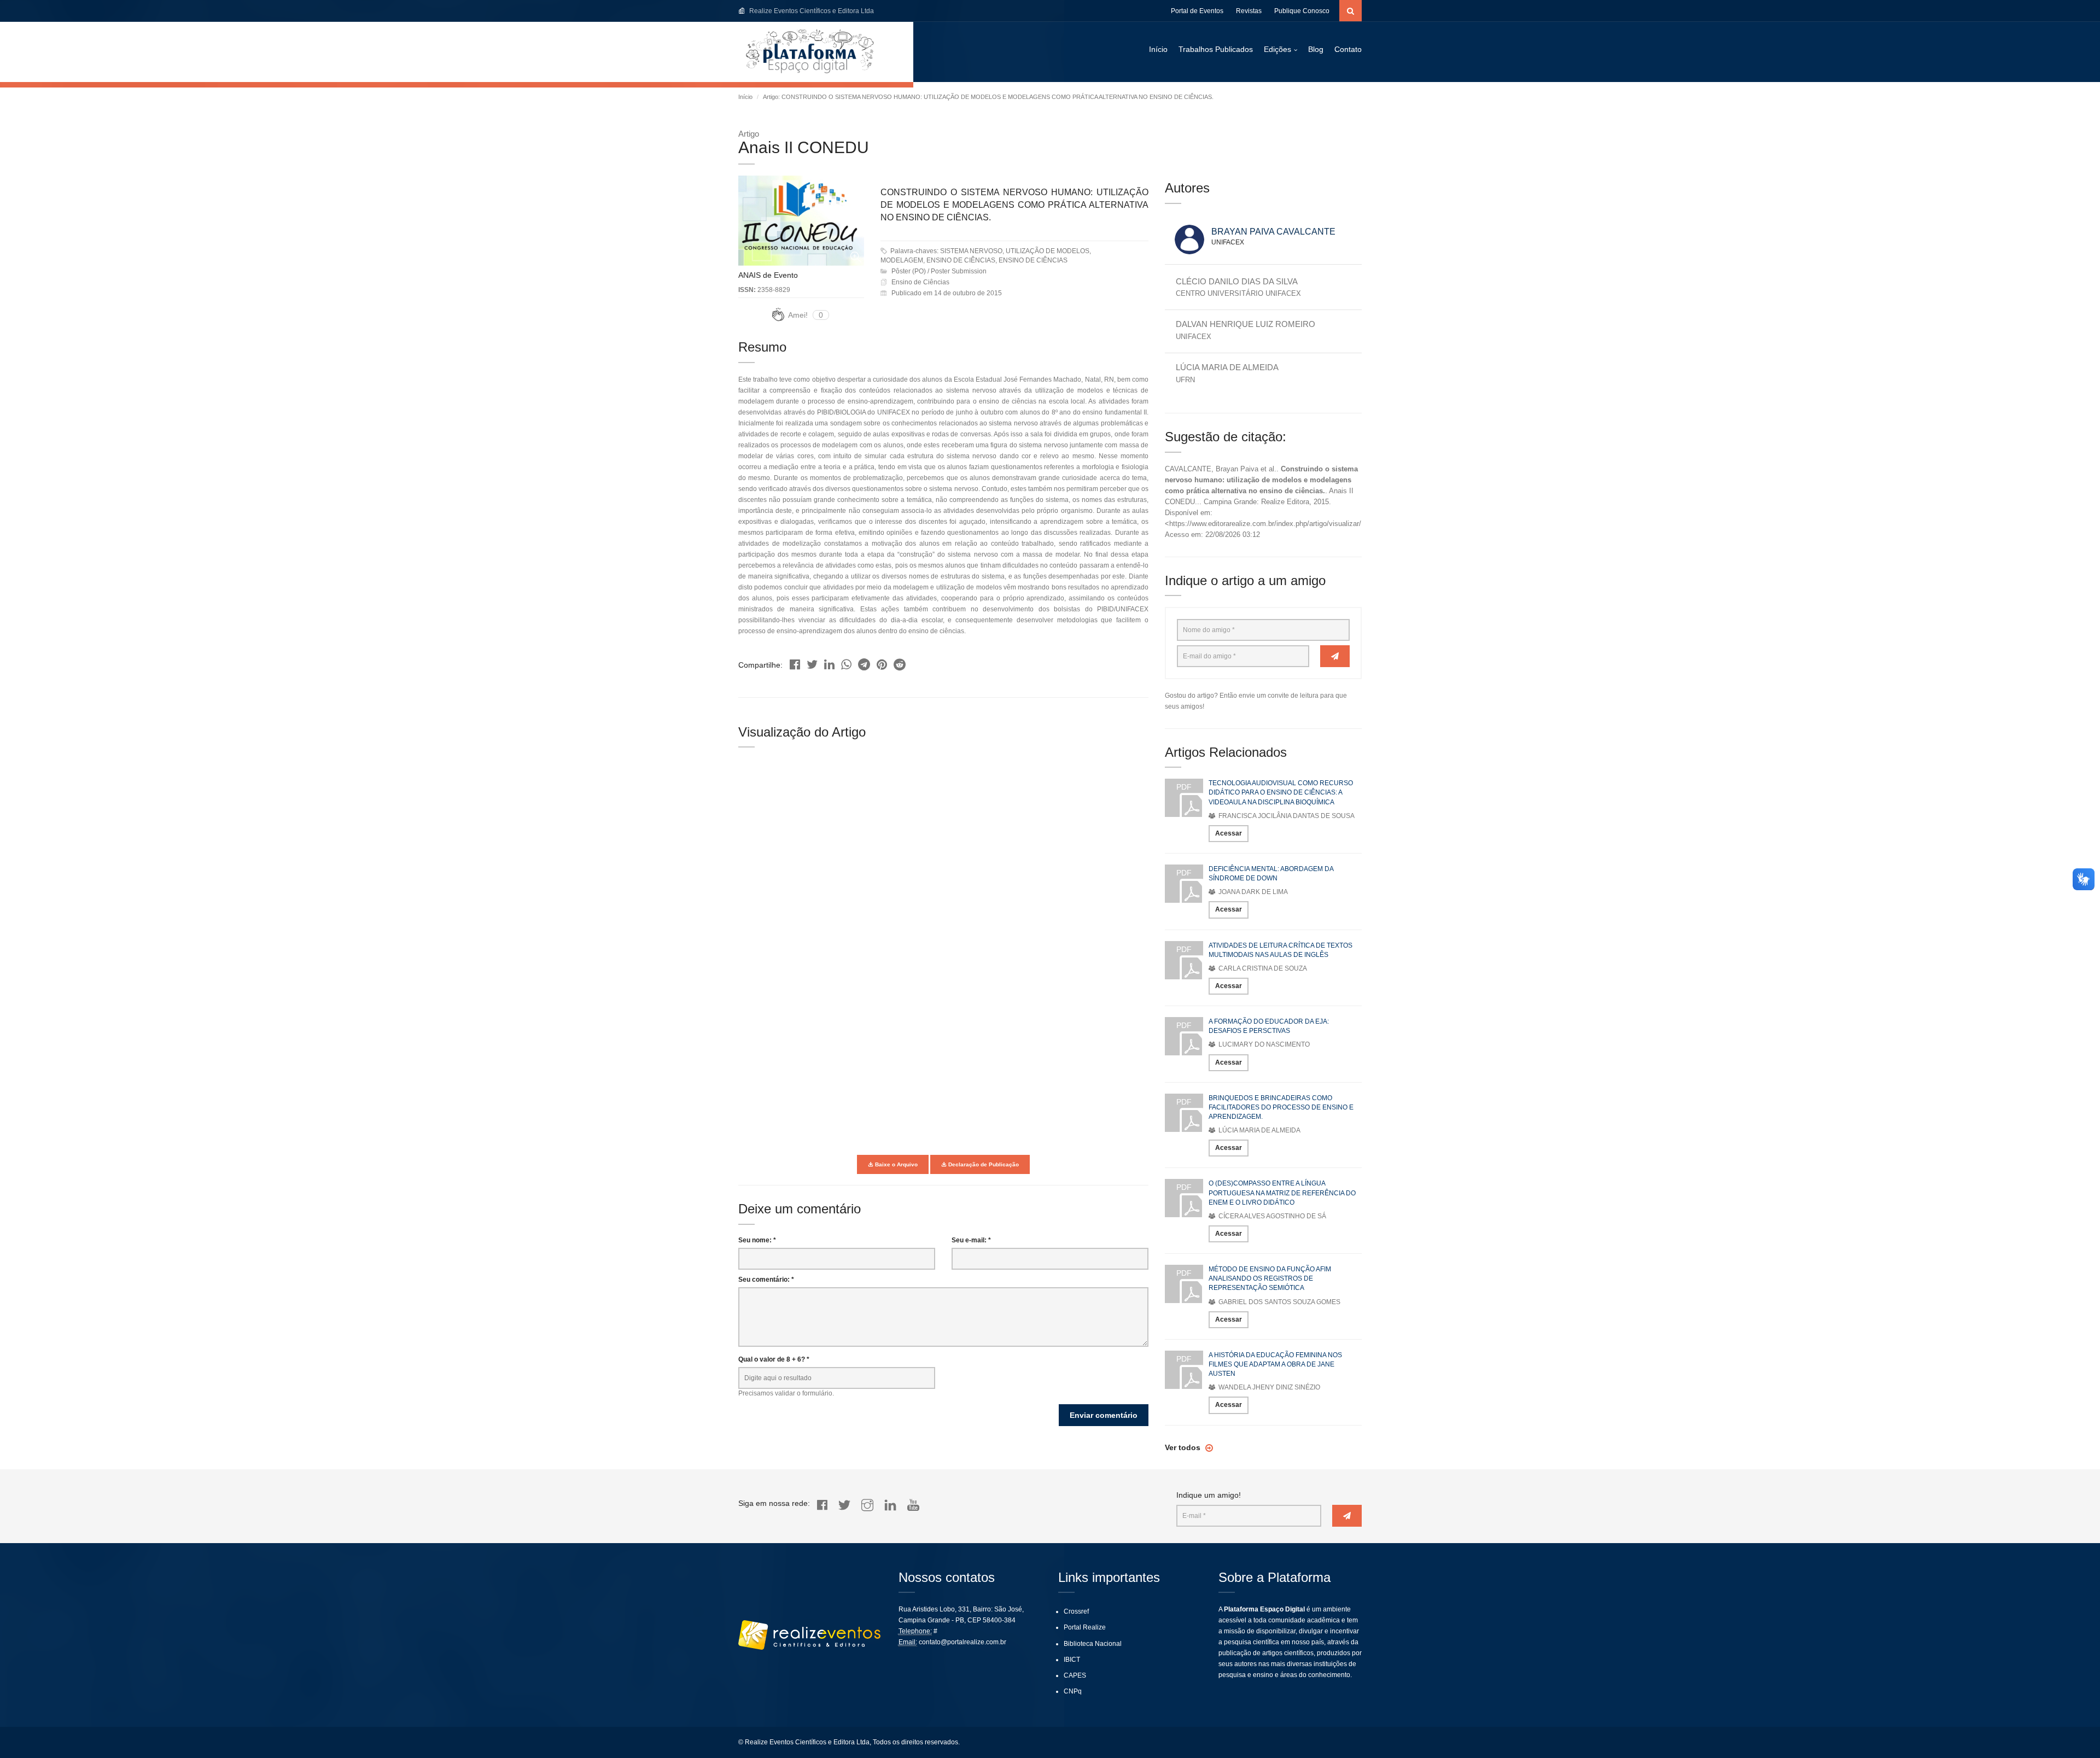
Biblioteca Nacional (1093, 1644)
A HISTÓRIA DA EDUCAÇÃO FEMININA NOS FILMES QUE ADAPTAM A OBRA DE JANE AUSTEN (1275, 1364)
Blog (1316, 49)
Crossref (1076, 1611)
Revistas (1249, 11)
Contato (1348, 49)
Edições (1277, 49)
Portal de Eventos (1197, 11)
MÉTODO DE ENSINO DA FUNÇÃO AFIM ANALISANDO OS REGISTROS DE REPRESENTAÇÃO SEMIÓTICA (1270, 1278)
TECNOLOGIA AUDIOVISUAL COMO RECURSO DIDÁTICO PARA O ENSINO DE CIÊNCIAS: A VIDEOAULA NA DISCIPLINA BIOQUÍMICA (1281, 792)
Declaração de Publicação (983, 1164)
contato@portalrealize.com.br (962, 1642)
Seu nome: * (757, 1240)
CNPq (1073, 1691)
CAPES (1075, 1675)
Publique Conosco (1302, 11)
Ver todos (1184, 1447)
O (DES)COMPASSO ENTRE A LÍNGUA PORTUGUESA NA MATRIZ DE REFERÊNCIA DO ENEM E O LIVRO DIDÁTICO (1282, 1193)
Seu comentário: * (766, 1280)
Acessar (1229, 833)
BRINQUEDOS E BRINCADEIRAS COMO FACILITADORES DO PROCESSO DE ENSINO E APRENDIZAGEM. (1281, 1107)
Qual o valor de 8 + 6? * (774, 1359)
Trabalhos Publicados (1216, 49)
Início (1158, 49)
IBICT (1072, 1660)
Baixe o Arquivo (896, 1164)
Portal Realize (1085, 1627)
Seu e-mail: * (971, 1240)
